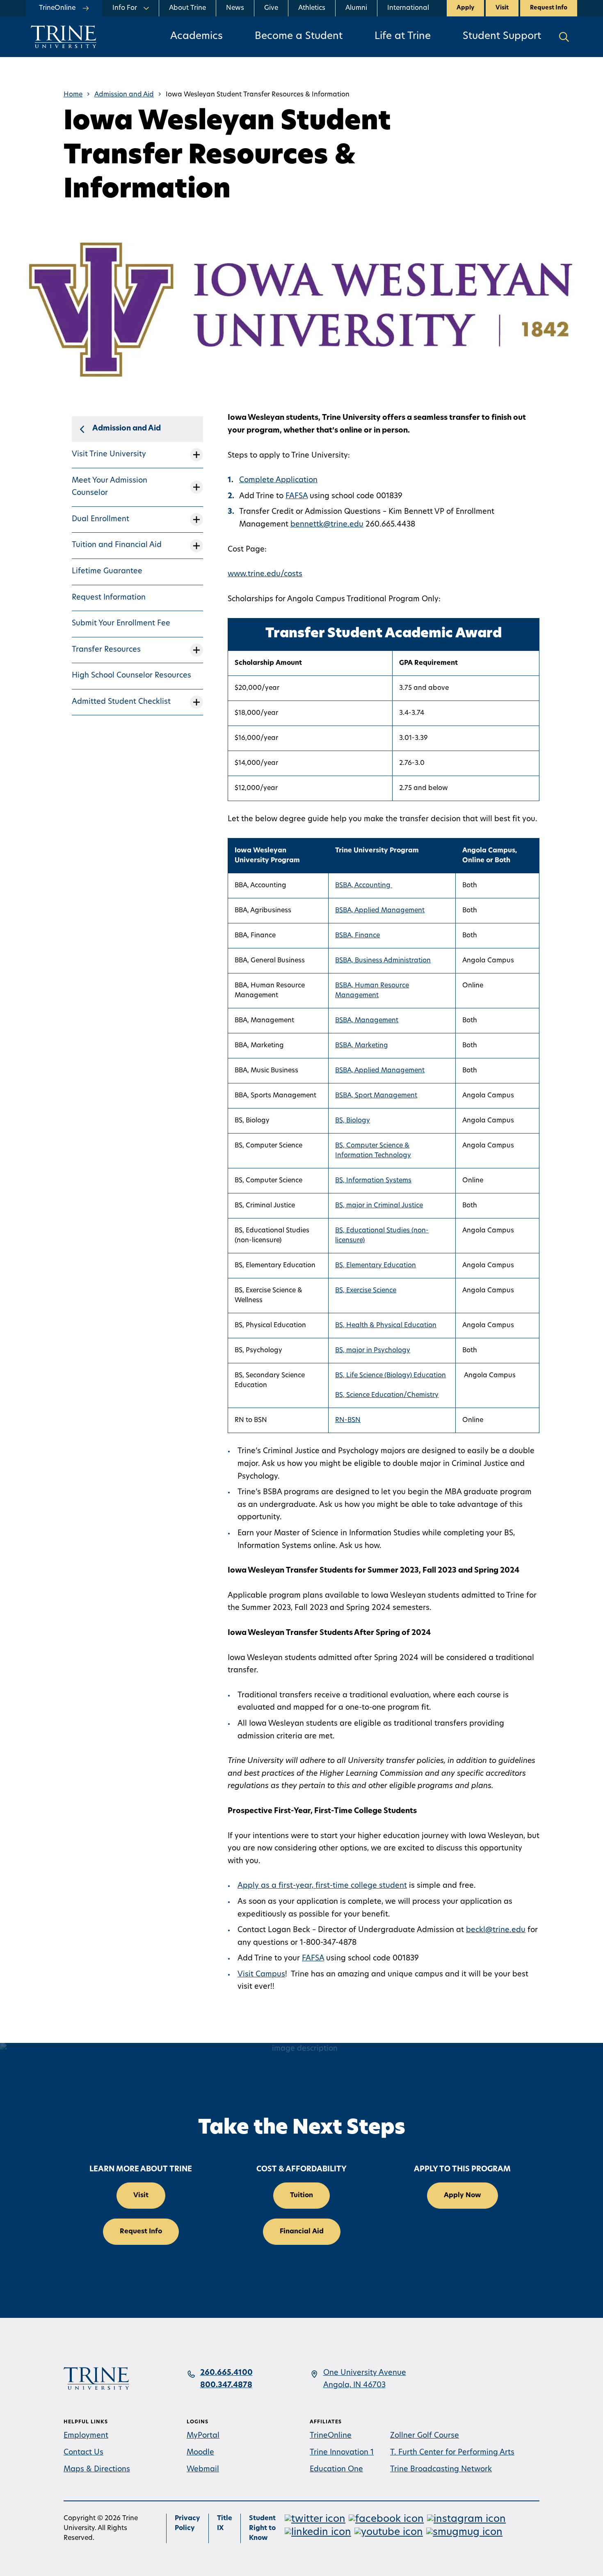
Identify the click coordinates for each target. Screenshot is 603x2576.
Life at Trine (403, 37)
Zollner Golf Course (425, 2436)
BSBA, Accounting (364, 886)
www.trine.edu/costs (265, 575)
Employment (86, 2436)
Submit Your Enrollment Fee (121, 624)
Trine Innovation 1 (342, 2453)
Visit (502, 8)
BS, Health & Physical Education (386, 1326)
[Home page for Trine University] (64, 37)
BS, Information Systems (373, 1181)
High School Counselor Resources (131, 676)
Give (271, 8)
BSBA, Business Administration (383, 961)
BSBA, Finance (357, 936)
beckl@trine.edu (496, 1930)
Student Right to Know (262, 2528)
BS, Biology (353, 1121)
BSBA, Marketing (362, 1046)
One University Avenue (365, 2373)
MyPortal (203, 2436)
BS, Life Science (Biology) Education (391, 1376)
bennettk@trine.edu (327, 525)
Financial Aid (302, 2232)
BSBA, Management (367, 1021)
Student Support (502, 37)
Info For (125, 8)
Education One (336, 2470)
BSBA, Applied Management (380, 911)
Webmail (203, 2470)
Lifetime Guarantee (107, 572)
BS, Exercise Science (366, 1291)
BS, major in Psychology (373, 1351)
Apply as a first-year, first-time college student (322, 1886)
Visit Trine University (109, 455)
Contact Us (83, 2453)
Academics (196, 37)
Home (73, 95)
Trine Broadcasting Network (441, 2470)
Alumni (356, 8)
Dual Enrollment (100, 520)
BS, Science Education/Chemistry (387, 1395)
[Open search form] (564, 37)
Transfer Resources (106, 650)
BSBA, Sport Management (376, 1096)
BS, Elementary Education (376, 1266)
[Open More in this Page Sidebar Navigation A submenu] (196, 455)
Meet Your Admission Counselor (110, 487)
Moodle (200, 2453)
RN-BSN (348, 1420)
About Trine (187, 8)
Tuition (301, 2196)
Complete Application (278, 481)
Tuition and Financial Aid (117, 545)
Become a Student (299, 37)
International (408, 8)
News (235, 8)
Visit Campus (261, 1975)
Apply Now (463, 2196)
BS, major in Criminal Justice (379, 1206)
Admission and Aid (124, 95)
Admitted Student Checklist (121, 702)
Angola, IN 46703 (354, 2386)
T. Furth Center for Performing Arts (452, 2453)
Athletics (312, 8)
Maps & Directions (97, 2470)
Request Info (549, 8)
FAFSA (297, 497)
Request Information (109, 598)
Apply (465, 8)
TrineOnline (331, 2436)
